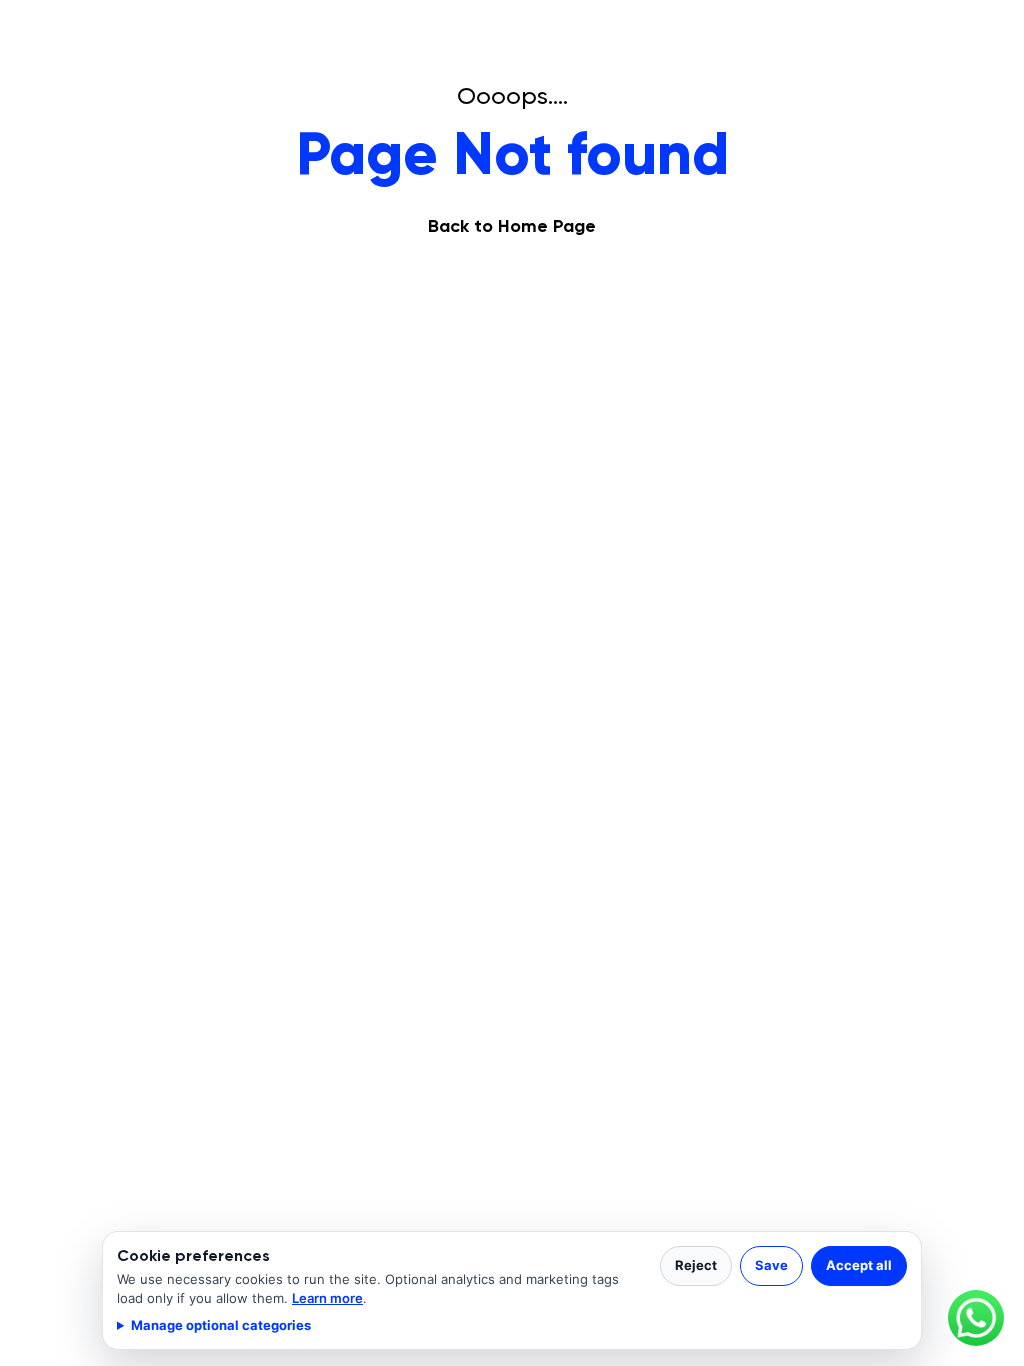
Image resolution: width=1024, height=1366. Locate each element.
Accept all (859, 1265)
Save (771, 1265)
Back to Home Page (512, 226)
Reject (696, 1265)
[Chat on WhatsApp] (976, 1318)
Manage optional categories (221, 1325)
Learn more (327, 1298)
